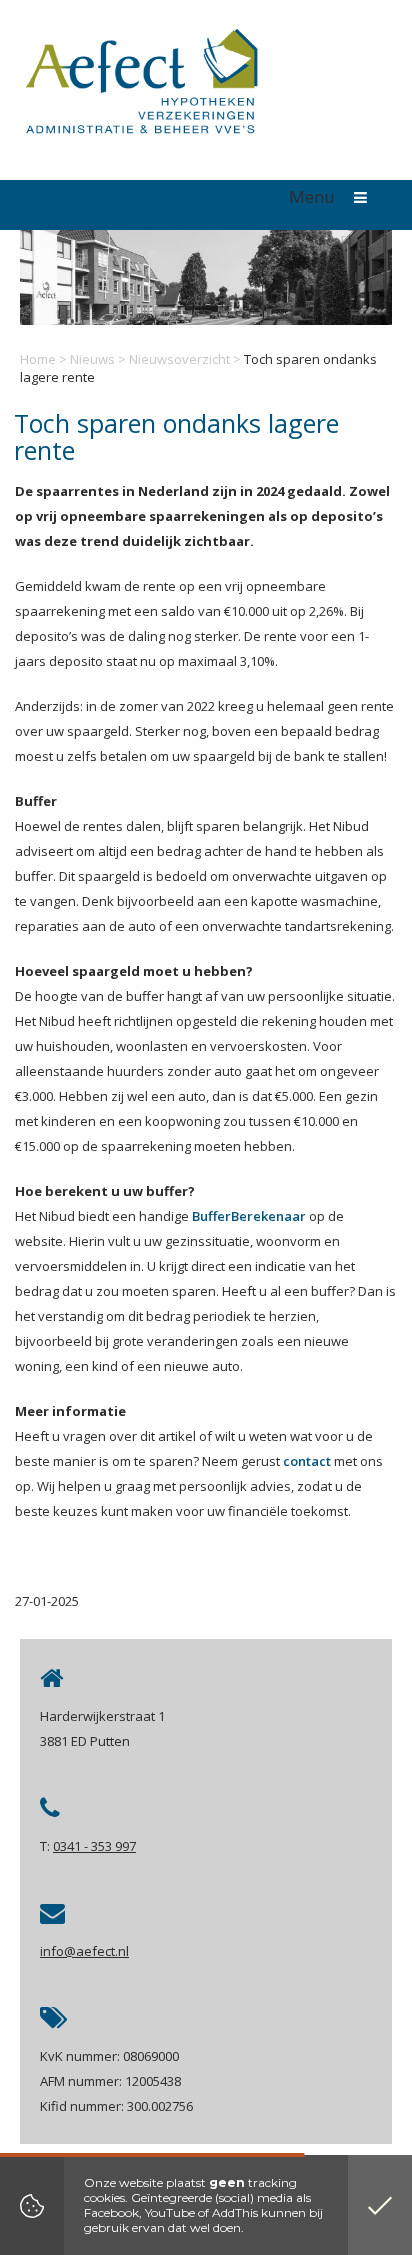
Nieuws (92, 359)
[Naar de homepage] (140, 86)
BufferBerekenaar (249, 1216)
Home (38, 359)
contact (307, 1461)
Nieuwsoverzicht (179, 359)
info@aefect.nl (84, 1951)
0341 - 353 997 (94, 1846)
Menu (314, 196)
